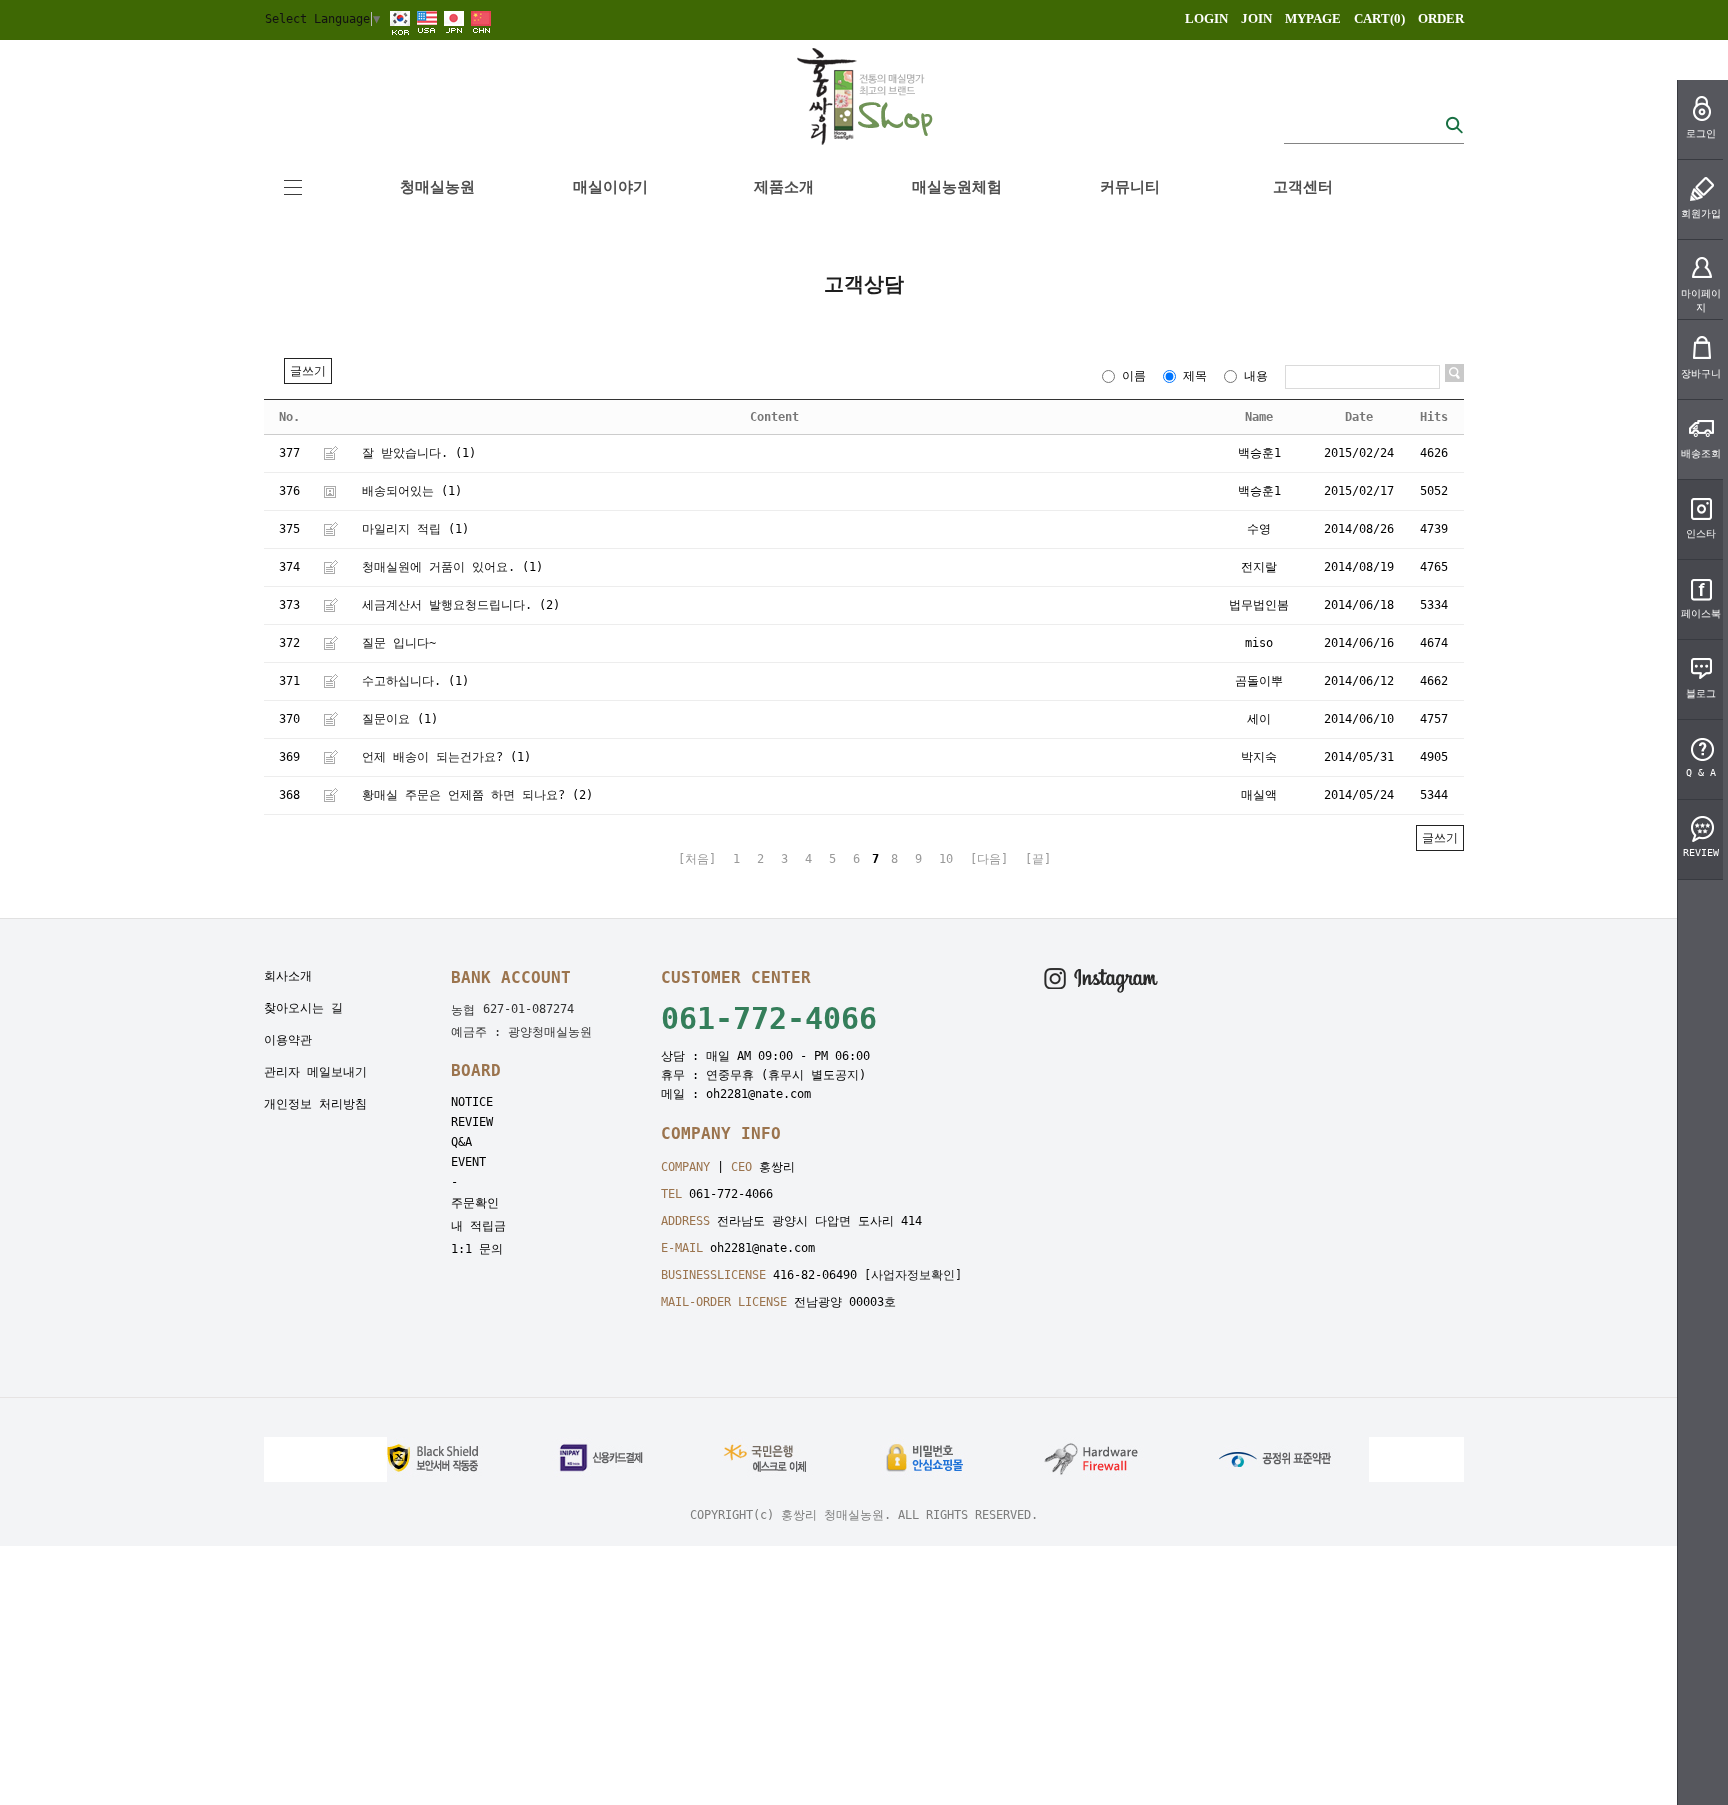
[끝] (1038, 859)
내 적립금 (478, 1226)
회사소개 (288, 976)
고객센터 (1303, 187)
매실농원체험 (957, 187)
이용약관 (288, 1040)
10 (946, 859)
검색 (1454, 124)
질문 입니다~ (399, 643)
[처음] (697, 859)
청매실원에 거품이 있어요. (438, 567)
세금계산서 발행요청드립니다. (447, 605)
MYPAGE (1313, 18)
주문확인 (475, 1203)
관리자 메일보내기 (315, 1072)
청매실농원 (437, 187)
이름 (1134, 376)
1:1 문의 (477, 1249)
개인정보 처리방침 (315, 1104)
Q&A (461, 1142)
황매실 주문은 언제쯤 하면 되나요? (463, 795)
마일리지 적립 (401, 529)
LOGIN (1206, 18)
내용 (1256, 376)
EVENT (468, 1162)
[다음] (989, 859)
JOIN (1256, 18)
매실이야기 (610, 187)
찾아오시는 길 (303, 1008)
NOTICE (472, 1102)
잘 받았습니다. (405, 453)
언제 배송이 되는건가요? (432, 757)
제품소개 (784, 187)
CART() (1379, 18)
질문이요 (386, 719)
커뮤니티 (1130, 187)
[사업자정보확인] (913, 1275)
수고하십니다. (401, 681)
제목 (1195, 376)
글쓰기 (308, 371)
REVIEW (472, 1122)
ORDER (1441, 18)
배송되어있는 (398, 491)
